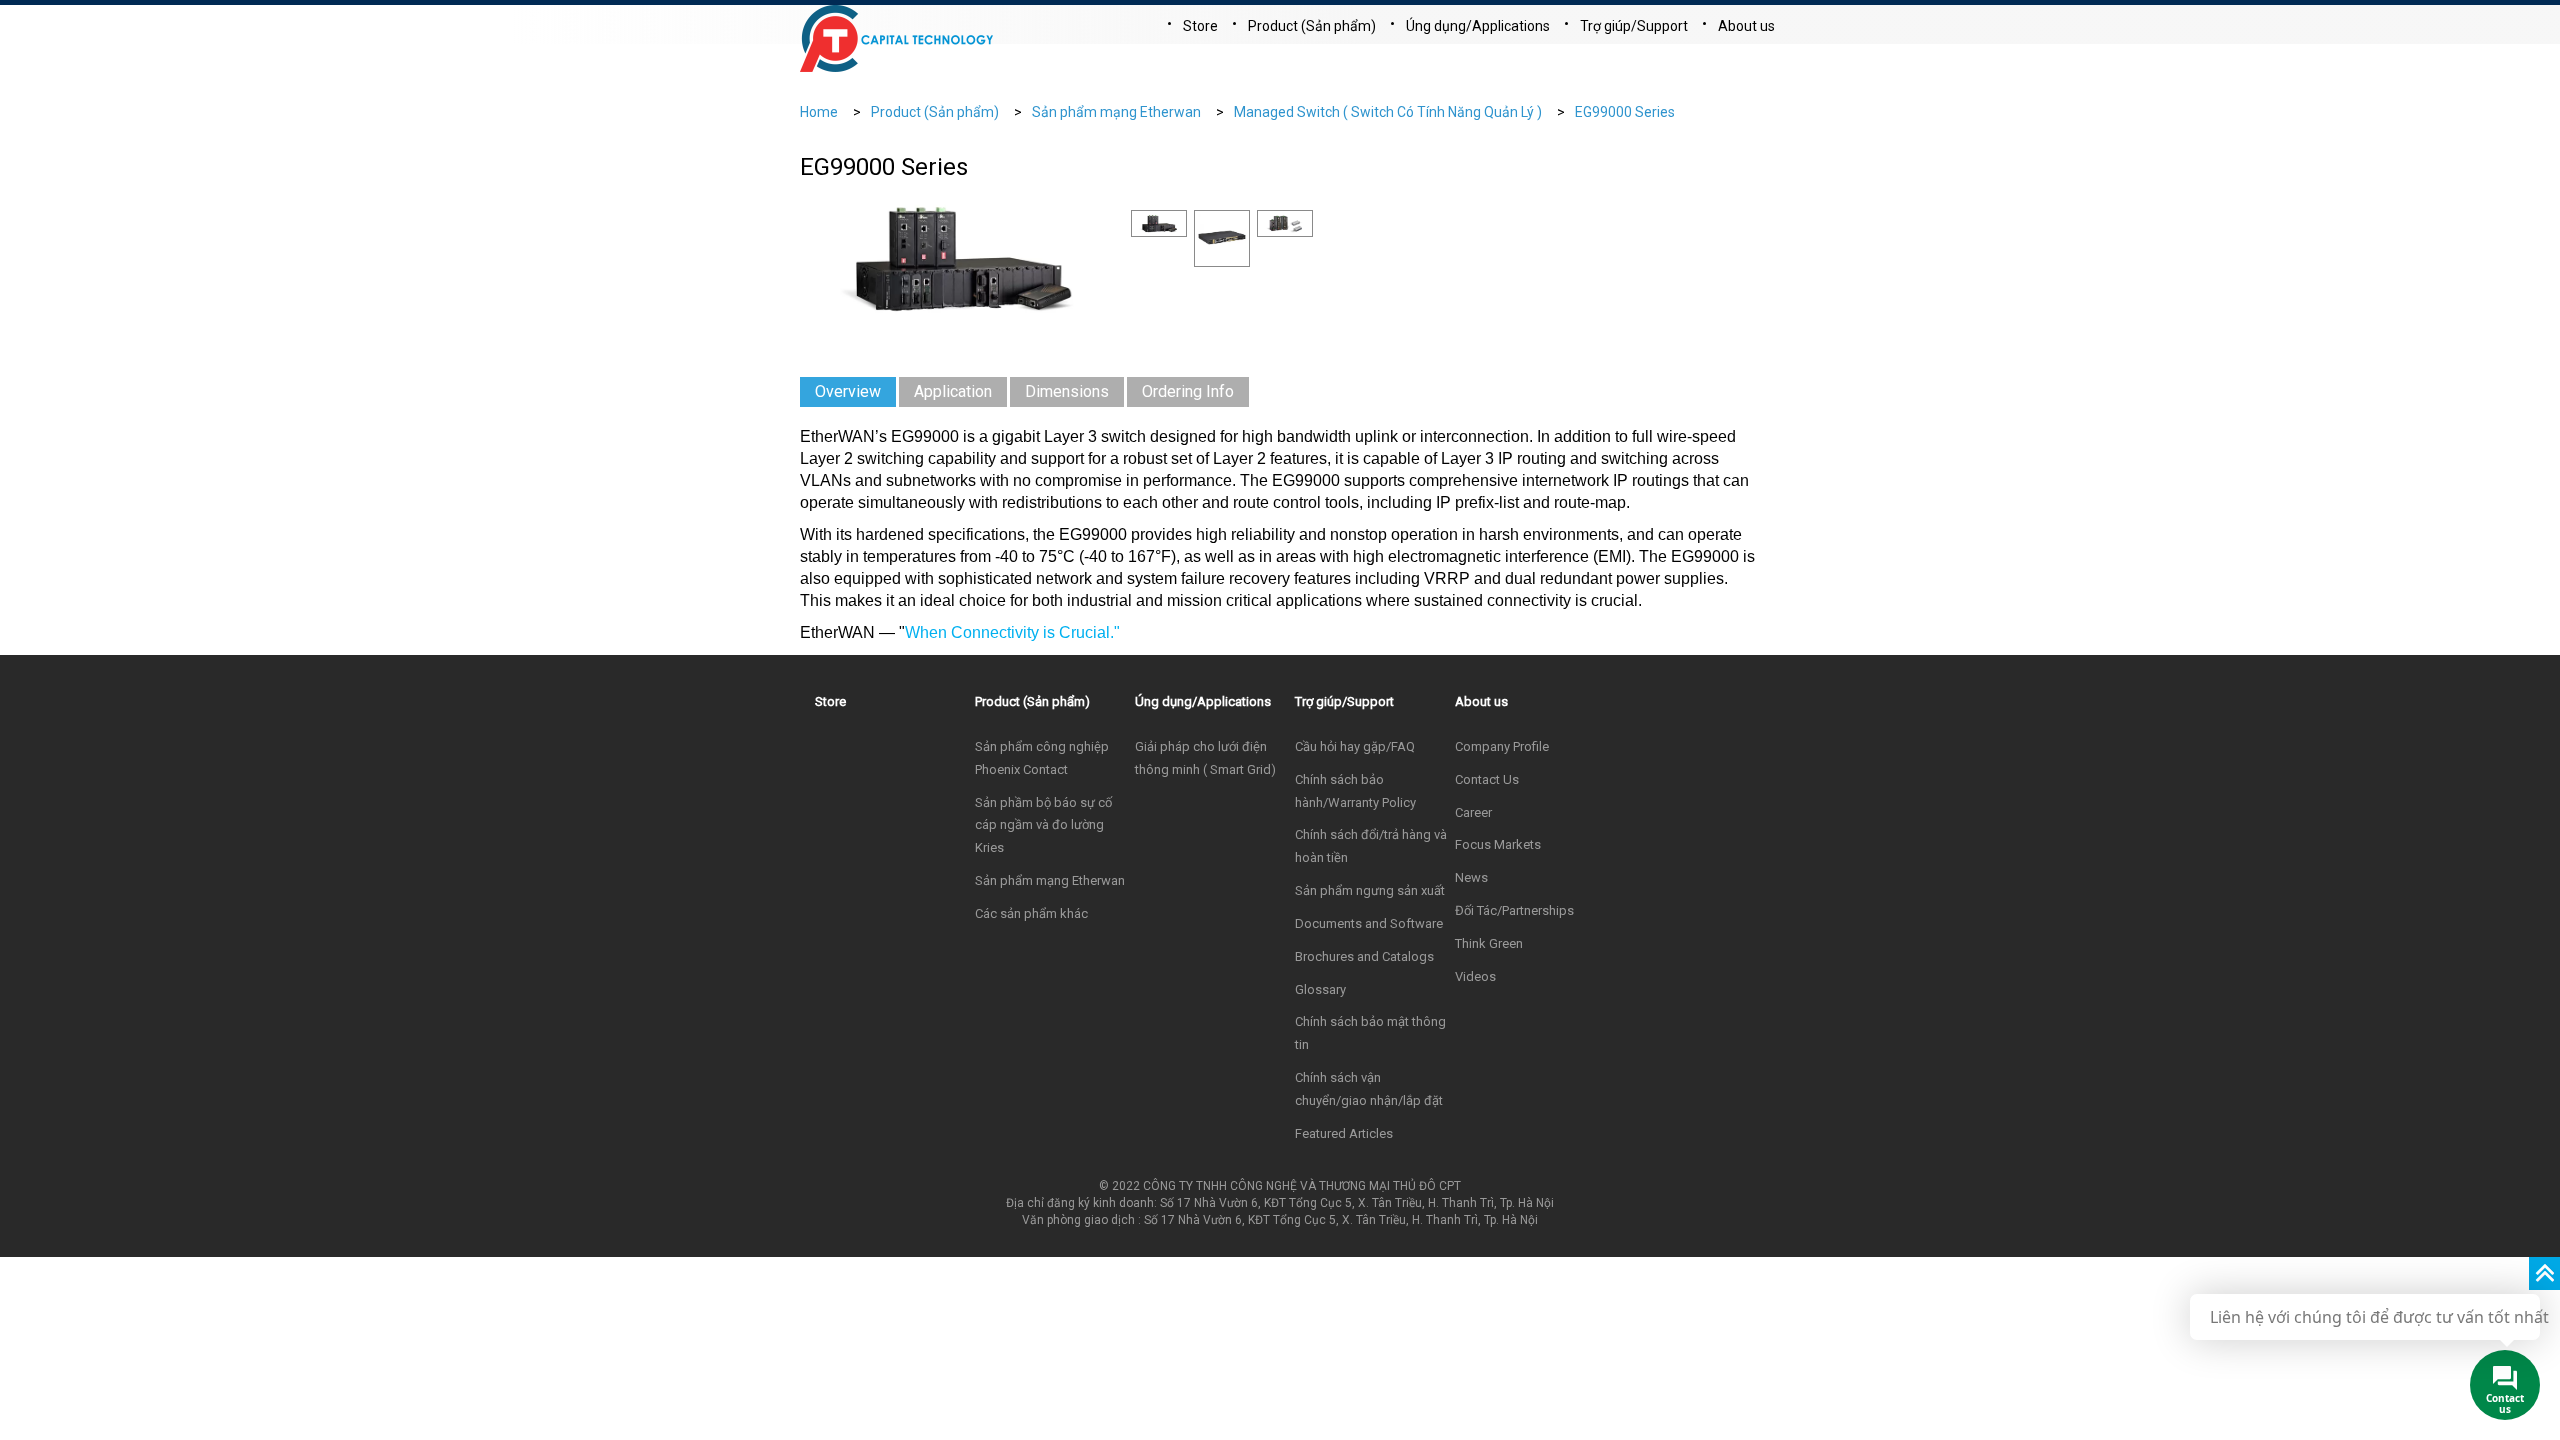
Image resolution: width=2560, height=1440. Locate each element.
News (1471, 877)
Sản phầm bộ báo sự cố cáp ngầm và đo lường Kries (1043, 825)
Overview (848, 391)
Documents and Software (1369, 923)
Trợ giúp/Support (1634, 26)
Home (819, 112)
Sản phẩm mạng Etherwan (1116, 112)
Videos (1475, 976)
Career (1473, 812)
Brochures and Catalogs (1364, 956)
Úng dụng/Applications (1478, 26)
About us (1746, 26)
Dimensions (1067, 391)
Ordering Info (1188, 391)
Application (953, 391)
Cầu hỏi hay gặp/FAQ (1355, 746)
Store (1200, 26)
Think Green (1489, 943)
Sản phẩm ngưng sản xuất (1370, 890)
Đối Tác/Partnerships (1514, 910)
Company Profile (1502, 746)
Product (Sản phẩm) (1312, 26)
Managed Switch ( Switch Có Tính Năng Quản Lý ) (1388, 112)
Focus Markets (1498, 844)
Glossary (1320, 989)
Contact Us (1487, 779)
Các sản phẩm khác (1031, 913)
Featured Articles (1344, 1133)
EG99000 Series (1625, 112)
